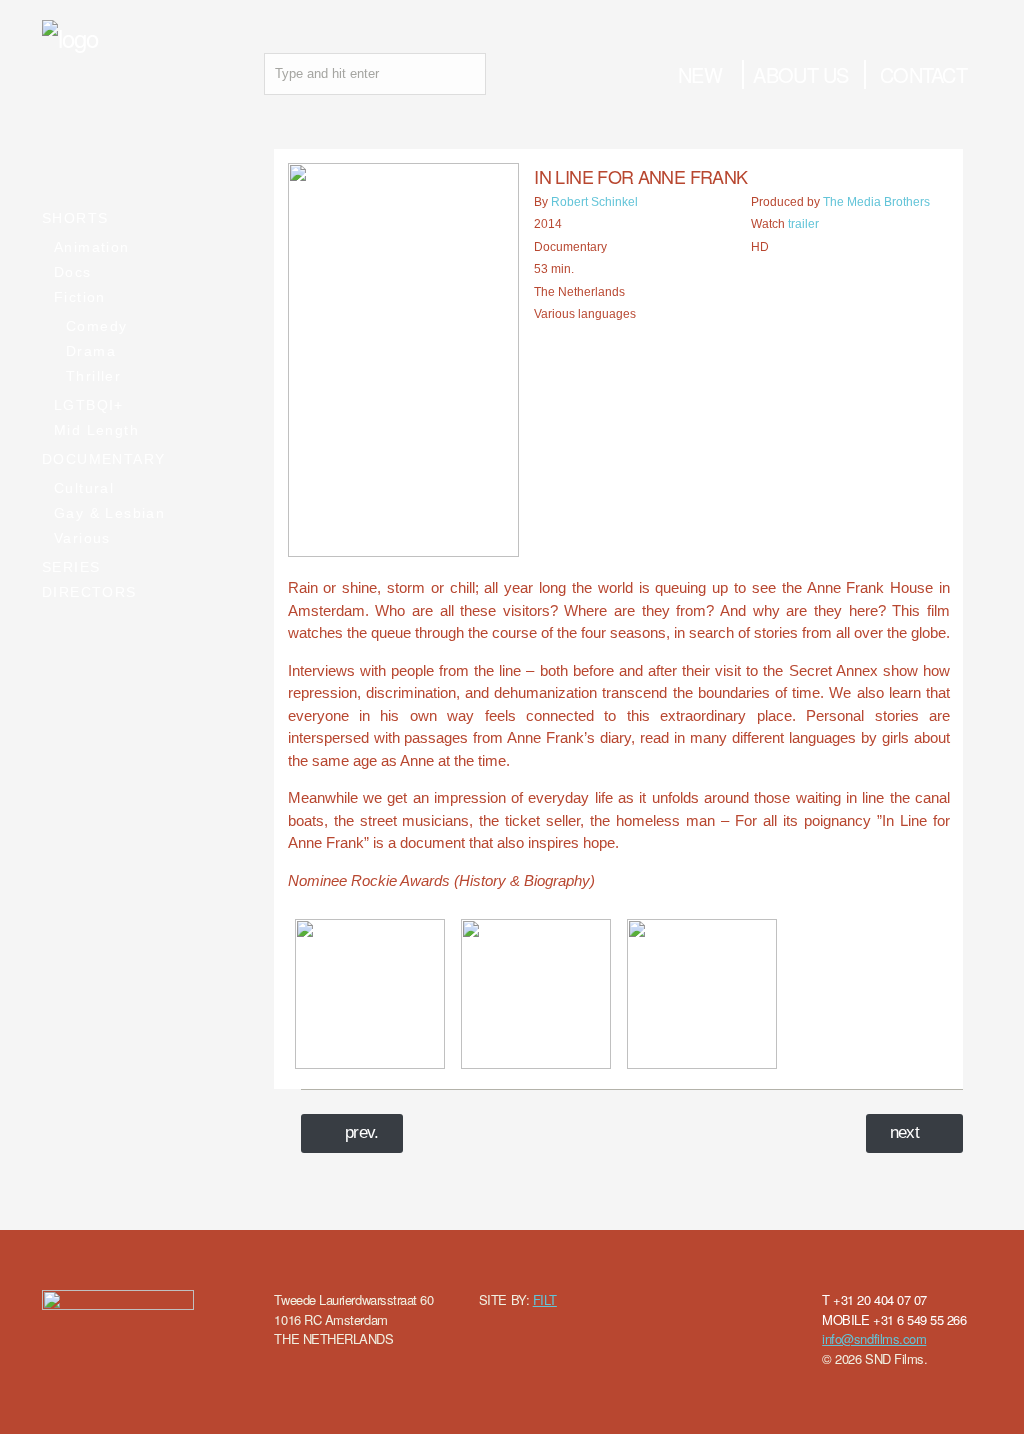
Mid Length (96, 430)
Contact (923, 74)
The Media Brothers (876, 202)
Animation (92, 247)
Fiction (80, 297)
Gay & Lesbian (109, 513)
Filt (545, 1299)
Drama (91, 351)
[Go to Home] (70, 37)
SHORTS (75, 218)
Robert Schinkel (594, 202)
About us (800, 74)
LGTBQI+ (89, 405)
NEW (700, 74)
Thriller (93, 376)
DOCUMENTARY (103, 459)
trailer (803, 224)
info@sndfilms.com (874, 1338)
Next (905, 1132)
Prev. (362, 1132)
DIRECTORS (89, 592)
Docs (73, 272)
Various (82, 538)
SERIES (71, 567)
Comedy (96, 326)
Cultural (84, 488)
